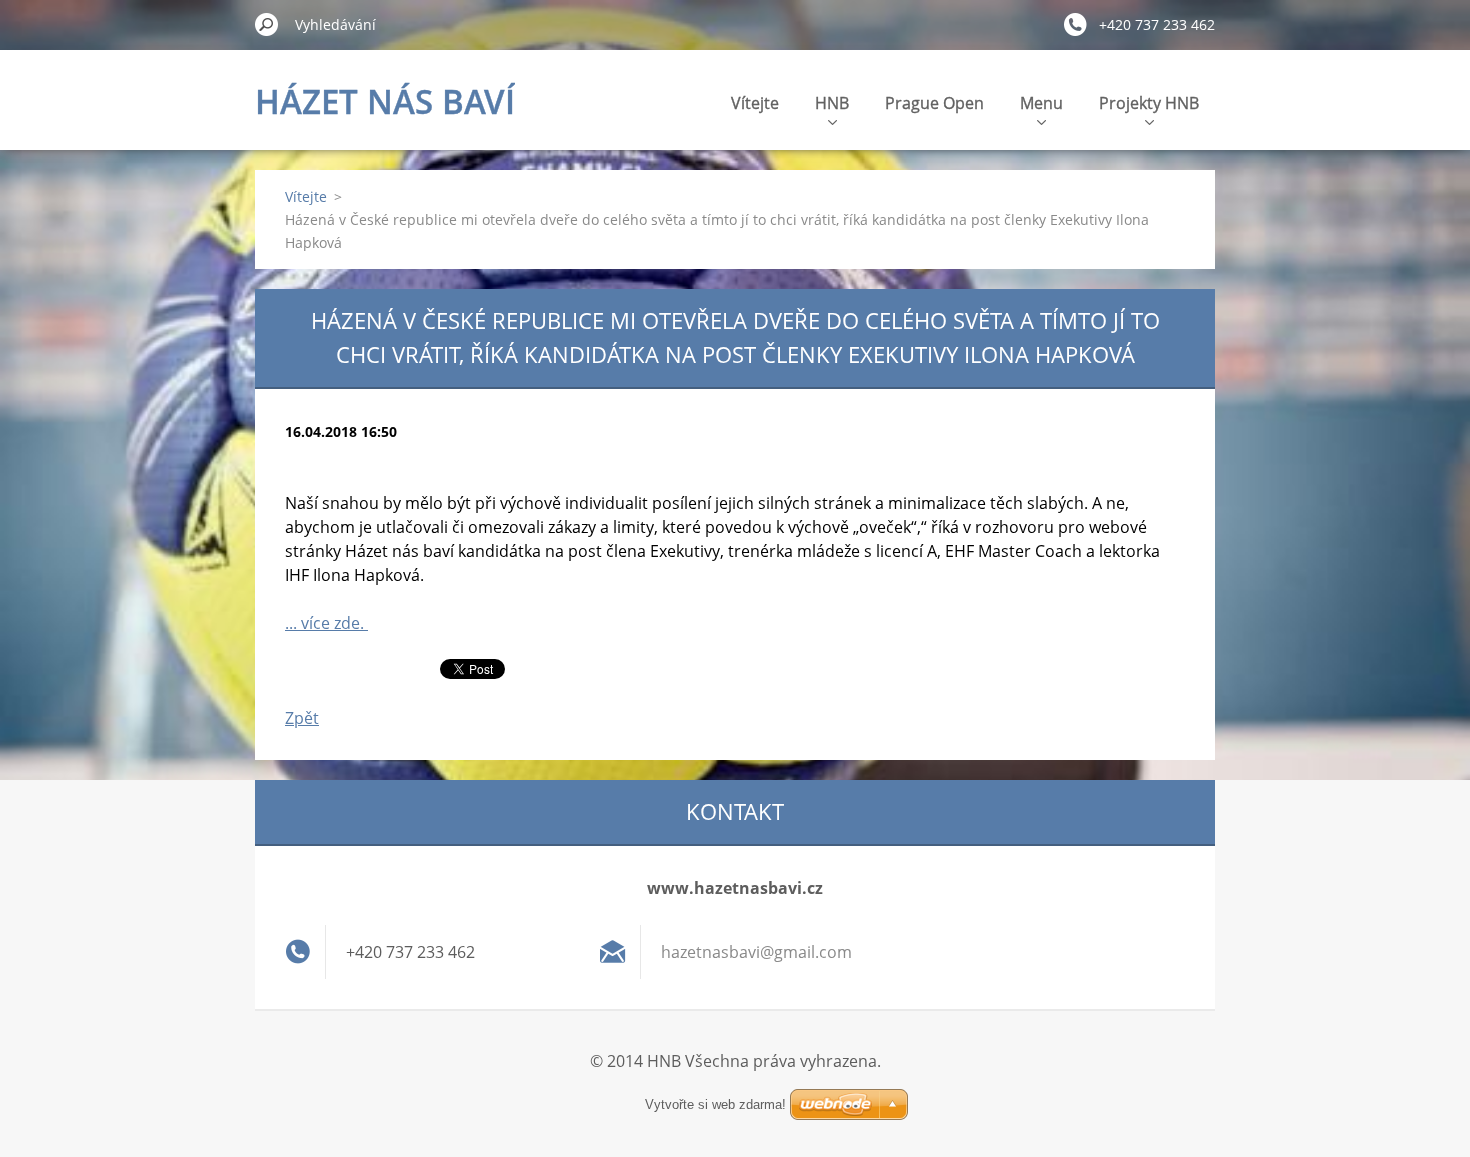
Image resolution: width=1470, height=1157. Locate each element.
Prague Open (934, 103)
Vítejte (755, 103)
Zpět (302, 718)
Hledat (267, 24)
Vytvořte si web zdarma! (715, 1104)
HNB (832, 103)
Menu (1041, 103)
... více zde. (326, 623)
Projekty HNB (1149, 103)
